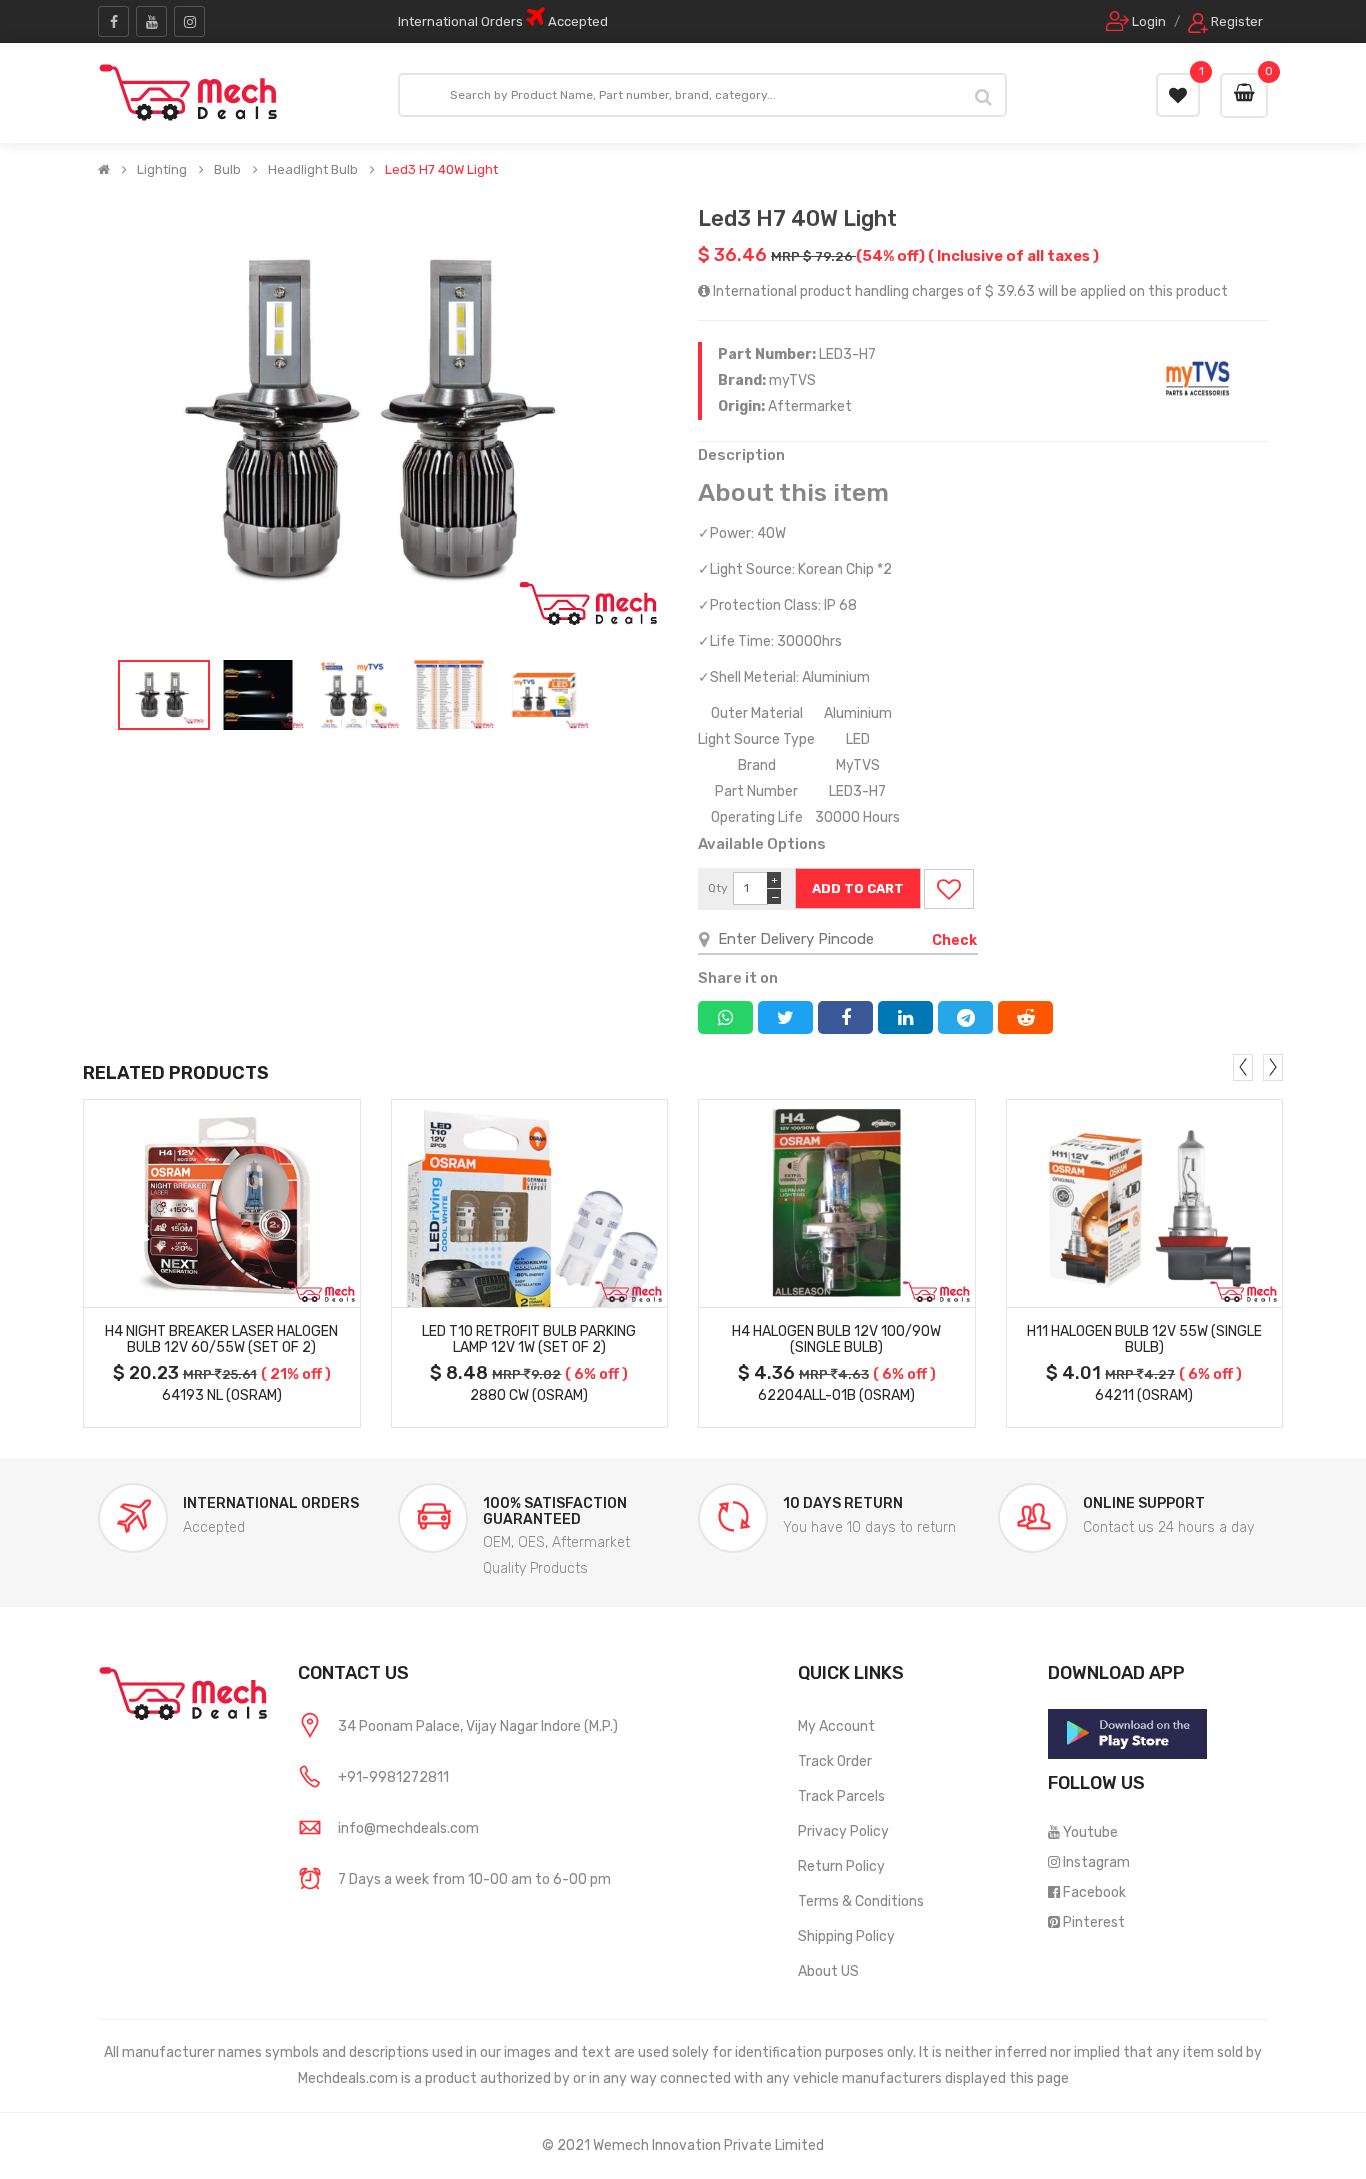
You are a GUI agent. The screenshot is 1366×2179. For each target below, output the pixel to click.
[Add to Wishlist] (949, 889)
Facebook (1094, 1892)
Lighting (162, 170)
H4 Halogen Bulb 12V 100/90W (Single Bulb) (836, 1340)
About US (828, 1971)
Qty (718, 888)
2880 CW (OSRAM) (529, 1395)
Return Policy (841, 1866)
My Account (836, 1726)
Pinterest (1094, 1922)
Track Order (835, 1761)
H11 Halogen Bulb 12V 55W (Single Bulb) (1144, 1340)
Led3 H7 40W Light (441, 170)
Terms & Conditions (861, 1901)
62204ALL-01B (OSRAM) (836, 1395)
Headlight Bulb (313, 170)
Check (954, 940)
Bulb (227, 170)
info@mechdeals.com (408, 1828)
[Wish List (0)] (1178, 95)
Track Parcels (841, 1796)
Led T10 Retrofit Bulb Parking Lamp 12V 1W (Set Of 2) (529, 1340)
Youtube (1090, 1832)
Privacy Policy (843, 1831)
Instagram (1096, 1862)
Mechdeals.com (348, 2078)
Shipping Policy (846, 1936)
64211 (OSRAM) (1144, 1395)
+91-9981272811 (393, 1777)
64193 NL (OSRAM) (222, 1395)
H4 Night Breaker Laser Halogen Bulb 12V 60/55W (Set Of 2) (221, 1340)
